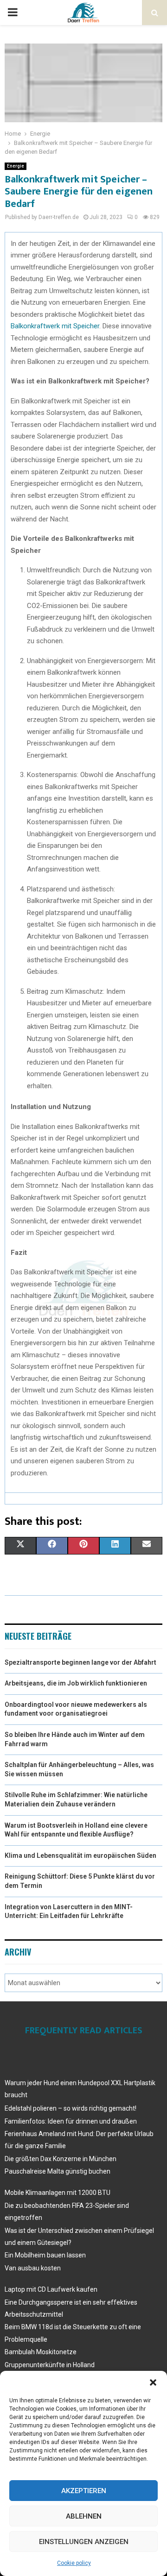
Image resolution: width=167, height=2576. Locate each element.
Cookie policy (74, 2563)
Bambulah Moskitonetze (41, 2352)
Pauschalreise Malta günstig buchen (58, 2171)
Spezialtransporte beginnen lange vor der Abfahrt (80, 1662)
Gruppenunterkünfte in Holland (50, 2365)
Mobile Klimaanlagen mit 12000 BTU (58, 2193)
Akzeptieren (84, 2491)
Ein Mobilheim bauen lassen (45, 2255)
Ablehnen (84, 2516)
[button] (153, 2382)
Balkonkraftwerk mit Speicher (55, 326)
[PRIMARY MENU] (13, 13)
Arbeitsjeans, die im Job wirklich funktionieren (76, 1683)
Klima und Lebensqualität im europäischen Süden (80, 1855)
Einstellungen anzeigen (84, 2542)
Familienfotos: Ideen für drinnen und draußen (71, 2121)
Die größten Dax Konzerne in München (61, 2159)
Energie (16, 166)
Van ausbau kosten (33, 2268)
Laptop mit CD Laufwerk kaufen (51, 2289)
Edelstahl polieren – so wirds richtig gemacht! (71, 2108)
